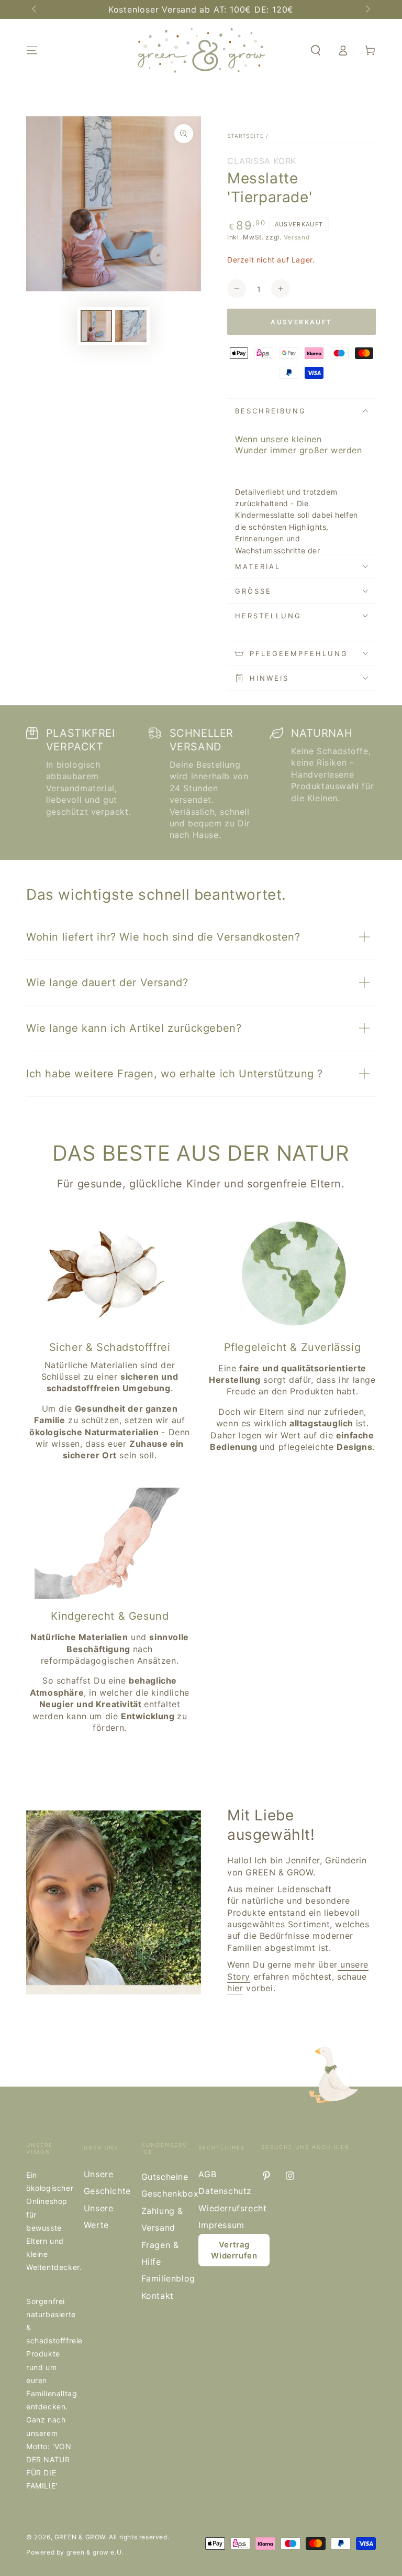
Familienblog (168, 2278)
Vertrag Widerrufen (234, 2250)
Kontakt (158, 2296)
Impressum (221, 2225)
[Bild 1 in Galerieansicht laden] (96, 326)
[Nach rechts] (367, 9)
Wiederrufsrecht (232, 2208)
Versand (297, 237)
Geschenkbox (170, 2193)
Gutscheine (165, 2177)
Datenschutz (225, 2191)
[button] (316, 50)
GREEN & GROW (80, 2537)
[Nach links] (35, 9)
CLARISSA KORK (262, 161)
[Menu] (32, 50)
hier (235, 1988)
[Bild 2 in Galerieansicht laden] (131, 326)
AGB (207, 2174)
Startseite (245, 136)
